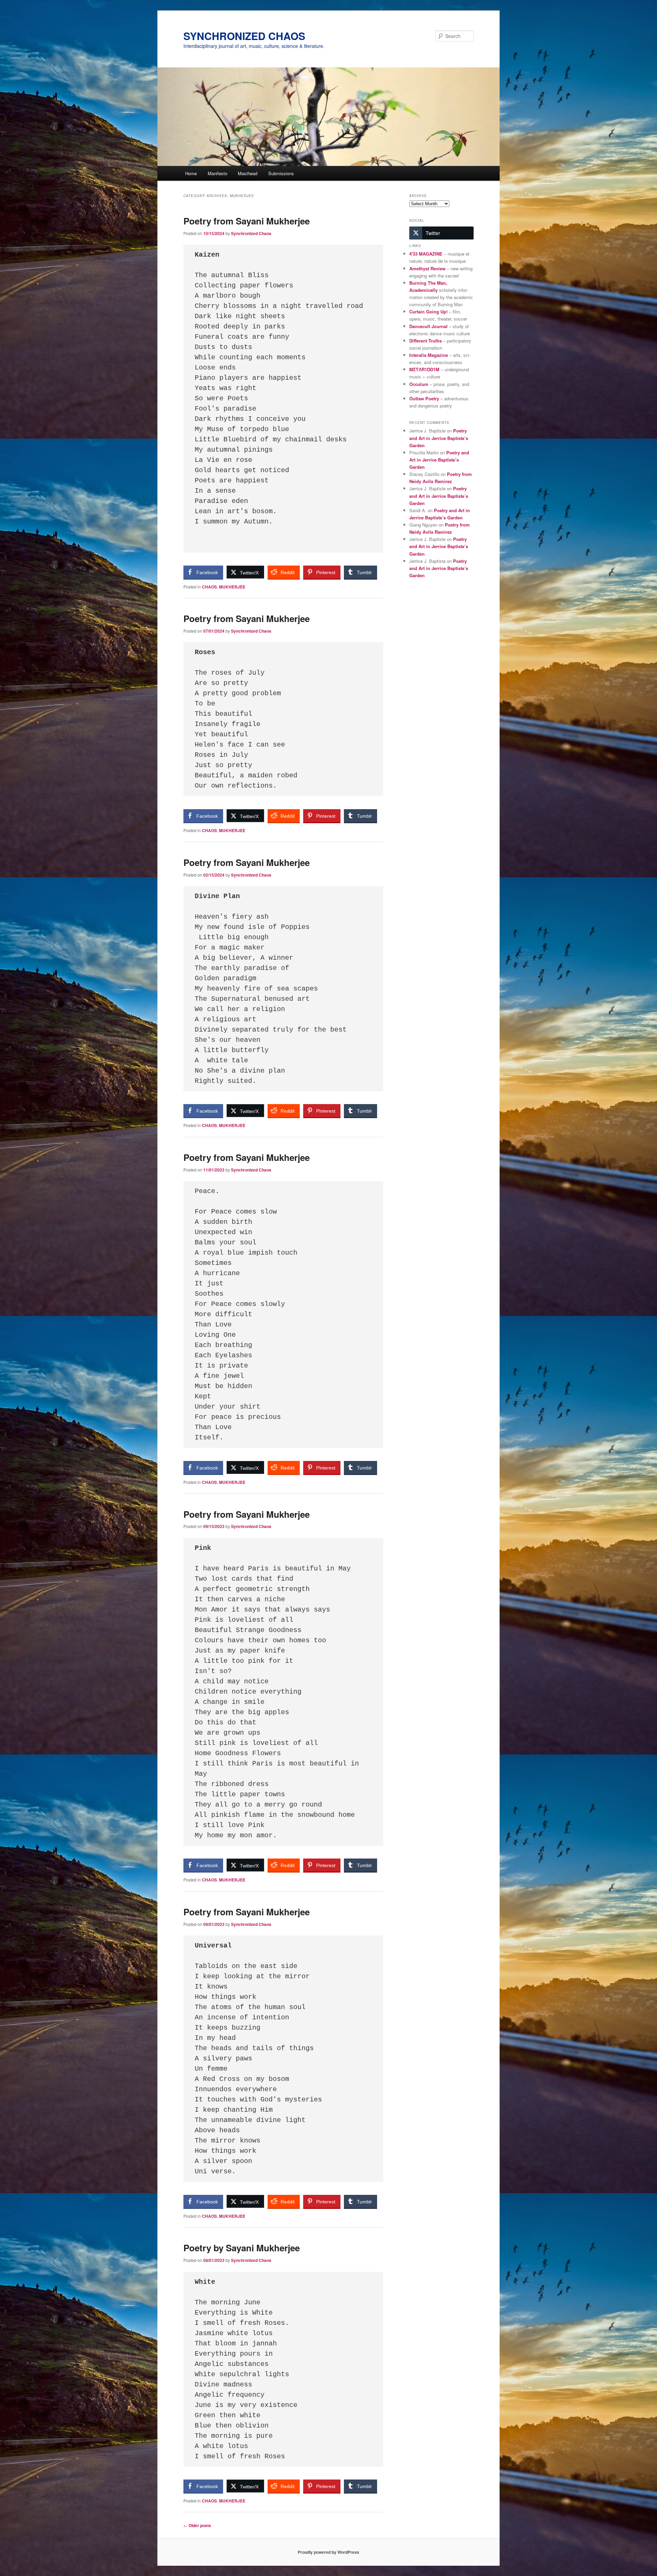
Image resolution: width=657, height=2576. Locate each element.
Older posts (197, 2525)
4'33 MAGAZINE (426, 254)
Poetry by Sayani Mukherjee (242, 2248)
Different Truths (426, 341)
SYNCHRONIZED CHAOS (244, 36)
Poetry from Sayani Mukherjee (247, 221)
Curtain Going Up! (428, 312)
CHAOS (209, 587)
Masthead (248, 173)
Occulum (419, 384)
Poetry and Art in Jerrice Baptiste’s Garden (439, 438)
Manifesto (217, 173)
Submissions (281, 173)
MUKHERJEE (232, 587)
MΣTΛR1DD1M (424, 369)
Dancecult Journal (428, 326)
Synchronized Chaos (251, 233)
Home (191, 173)
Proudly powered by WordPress (328, 2552)
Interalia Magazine (429, 355)
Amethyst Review (427, 268)
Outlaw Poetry (424, 398)
